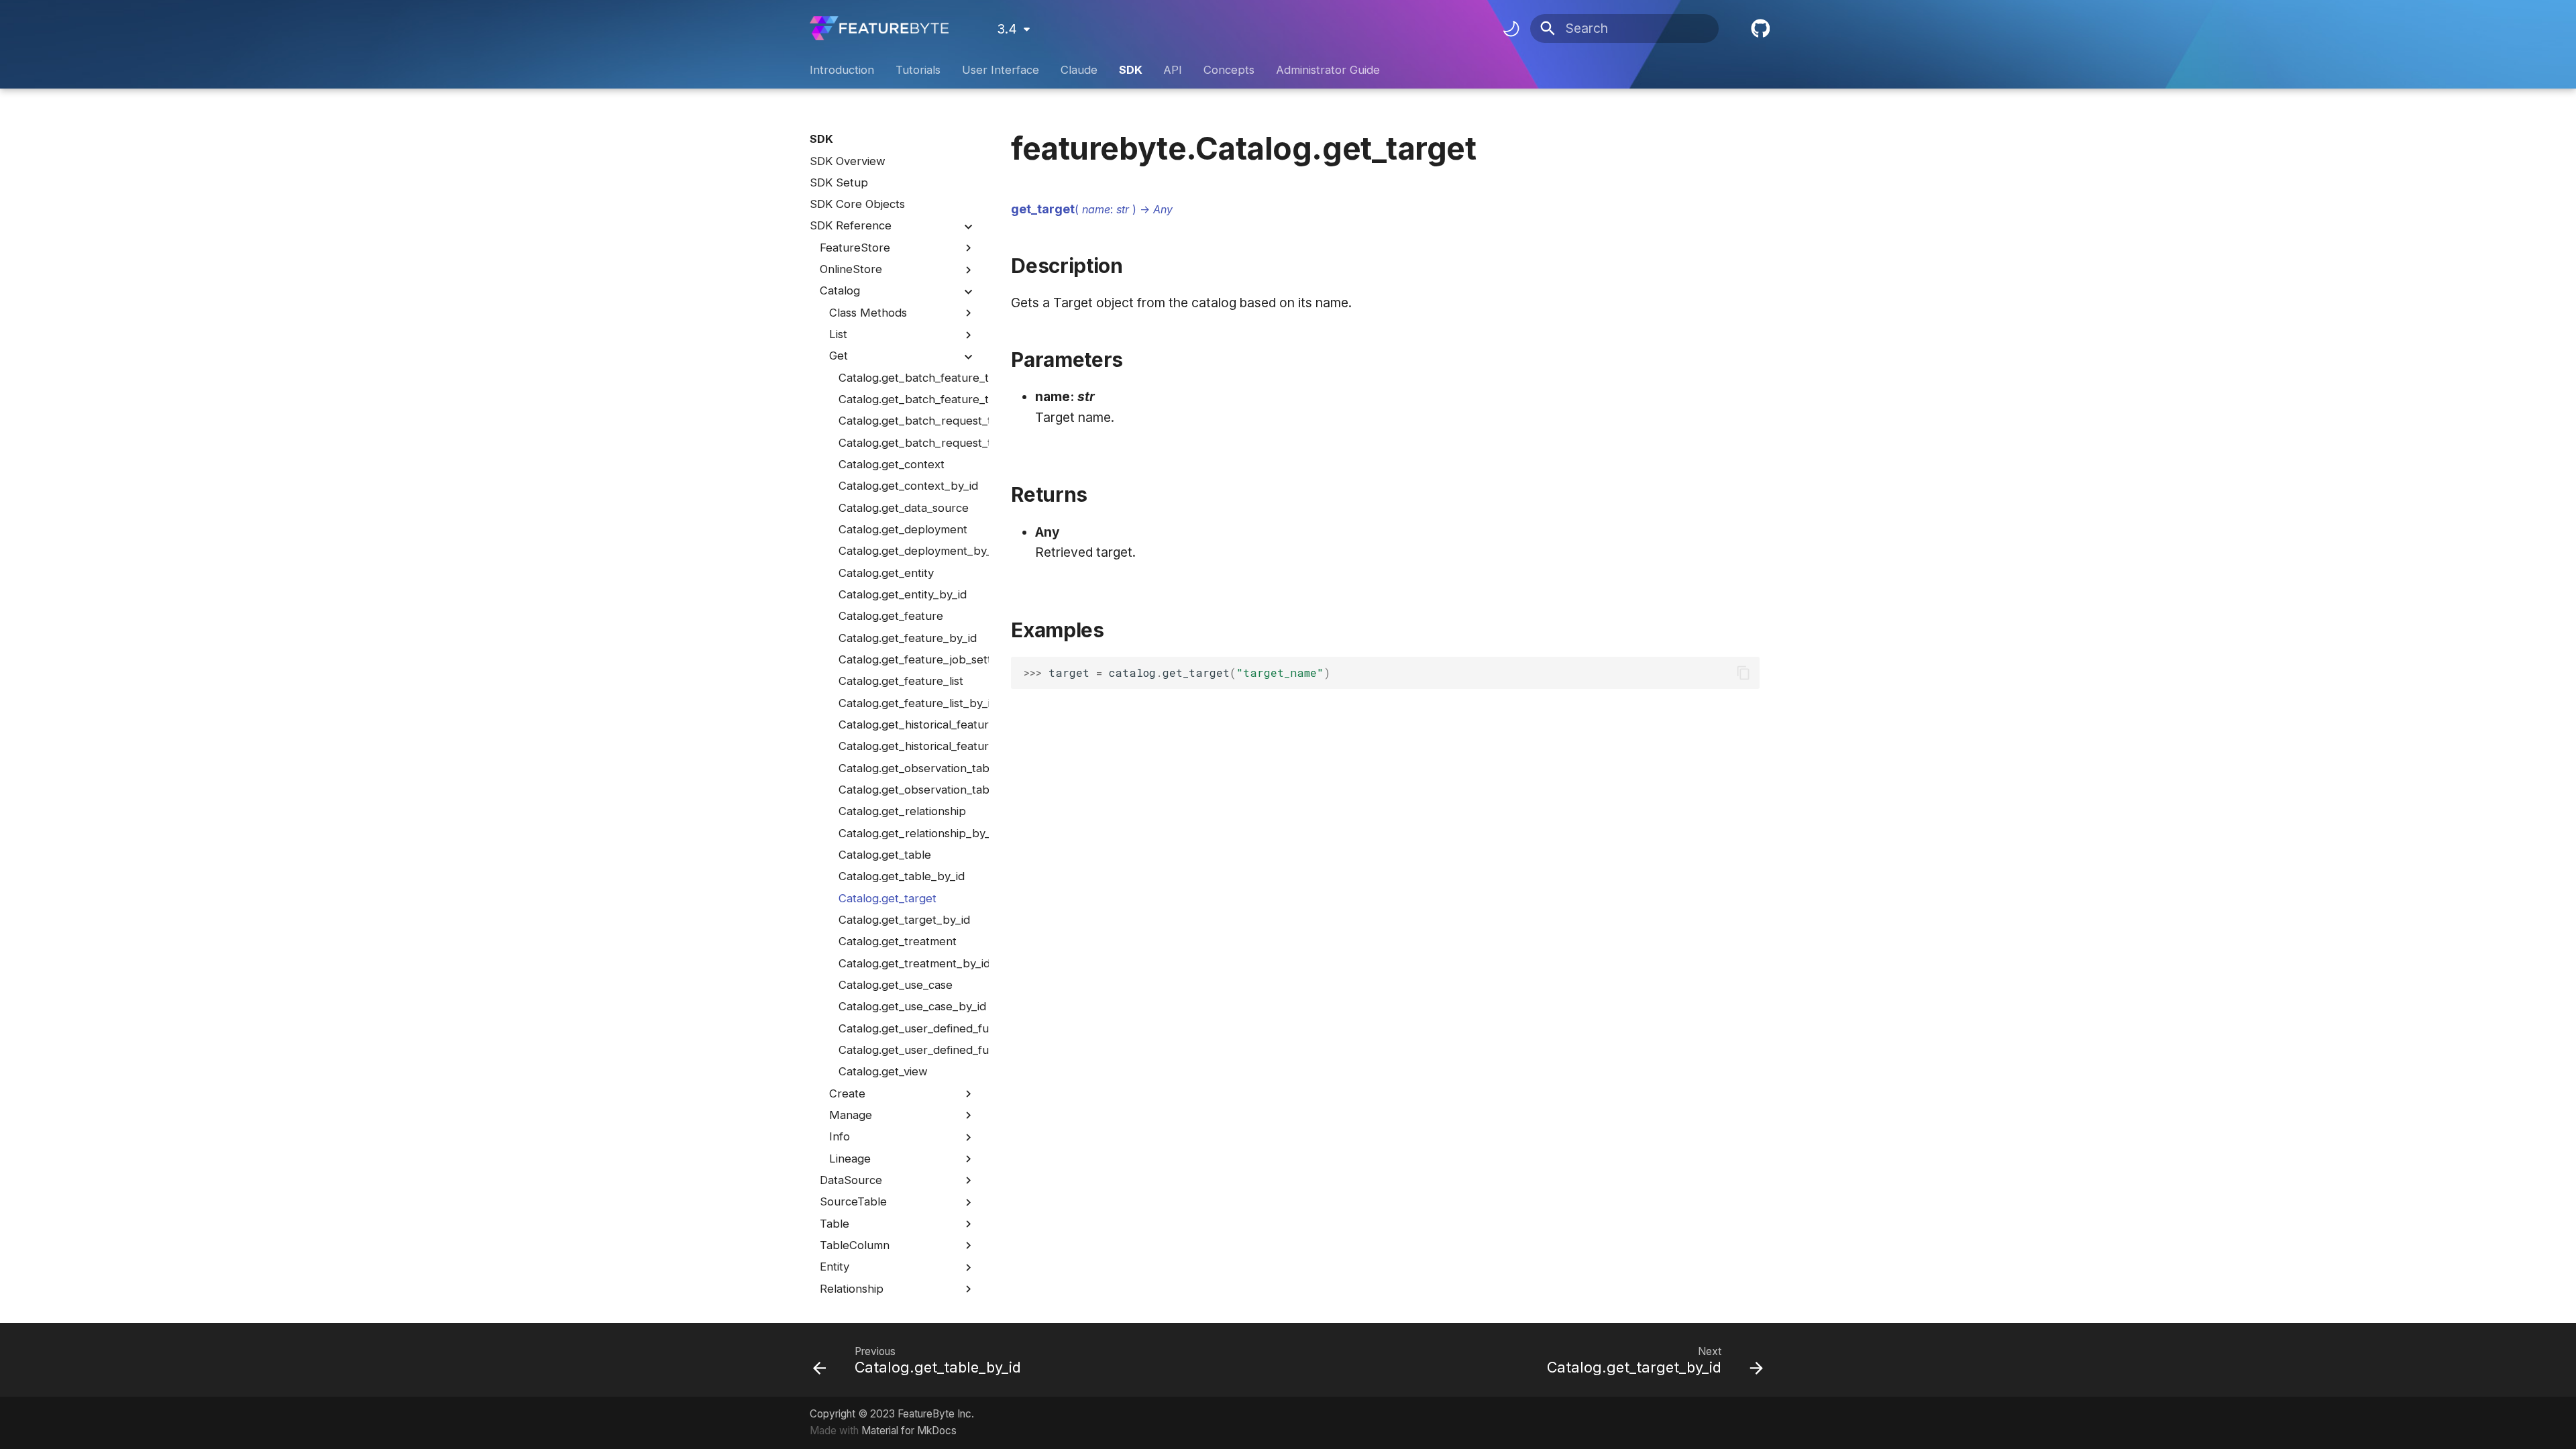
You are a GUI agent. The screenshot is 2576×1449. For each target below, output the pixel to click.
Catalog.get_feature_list (901, 681)
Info (840, 1136)
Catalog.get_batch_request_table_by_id (907, 443)
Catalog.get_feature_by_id (907, 638)
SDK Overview (848, 161)
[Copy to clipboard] (1744, 673)
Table (835, 1224)
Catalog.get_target (888, 898)
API (1173, 70)
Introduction (842, 70)
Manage (851, 1115)
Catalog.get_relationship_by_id (907, 833)
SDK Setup (839, 182)
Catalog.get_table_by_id (902, 876)
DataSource (851, 1180)
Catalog (840, 290)
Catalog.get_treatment (898, 941)
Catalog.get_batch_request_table (907, 421)
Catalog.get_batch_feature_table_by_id (907, 399)
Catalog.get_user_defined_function (907, 1028)
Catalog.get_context (892, 464)
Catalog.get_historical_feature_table (907, 724)
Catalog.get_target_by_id (904, 920)
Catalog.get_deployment (903, 529)
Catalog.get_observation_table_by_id (907, 790)
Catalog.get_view (883, 1071)
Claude (1079, 70)
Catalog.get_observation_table (907, 768)
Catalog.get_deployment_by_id (907, 551)
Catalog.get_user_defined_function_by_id (907, 1050)
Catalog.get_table (885, 855)
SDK (1130, 70)
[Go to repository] (1758, 29)
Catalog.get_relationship (902, 811)
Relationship (852, 1289)
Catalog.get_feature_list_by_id (907, 703)
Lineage (850, 1159)
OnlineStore (851, 269)
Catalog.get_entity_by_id (903, 594)
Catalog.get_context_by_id (907, 486)
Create (847, 1093)
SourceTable (853, 1201)
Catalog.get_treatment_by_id (907, 963)
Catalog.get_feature (891, 616)
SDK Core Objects (857, 204)
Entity (835, 1267)
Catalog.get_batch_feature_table (907, 378)
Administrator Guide (1328, 70)
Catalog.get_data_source (904, 508)
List (838, 334)
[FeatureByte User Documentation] (879, 29)
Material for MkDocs (909, 1431)
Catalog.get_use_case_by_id (907, 1006)
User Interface (1001, 70)
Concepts (1229, 70)
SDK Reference (851, 225)
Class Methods (868, 313)
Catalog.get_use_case (896, 985)
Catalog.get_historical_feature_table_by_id (907, 746)
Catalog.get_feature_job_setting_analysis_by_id (907, 659)
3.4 (1007, 29)
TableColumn (855, 1245)
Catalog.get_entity (886, 573)
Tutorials (918, 70)
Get (839, 356)
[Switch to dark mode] (1511, 28)
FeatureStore (855, 248)
